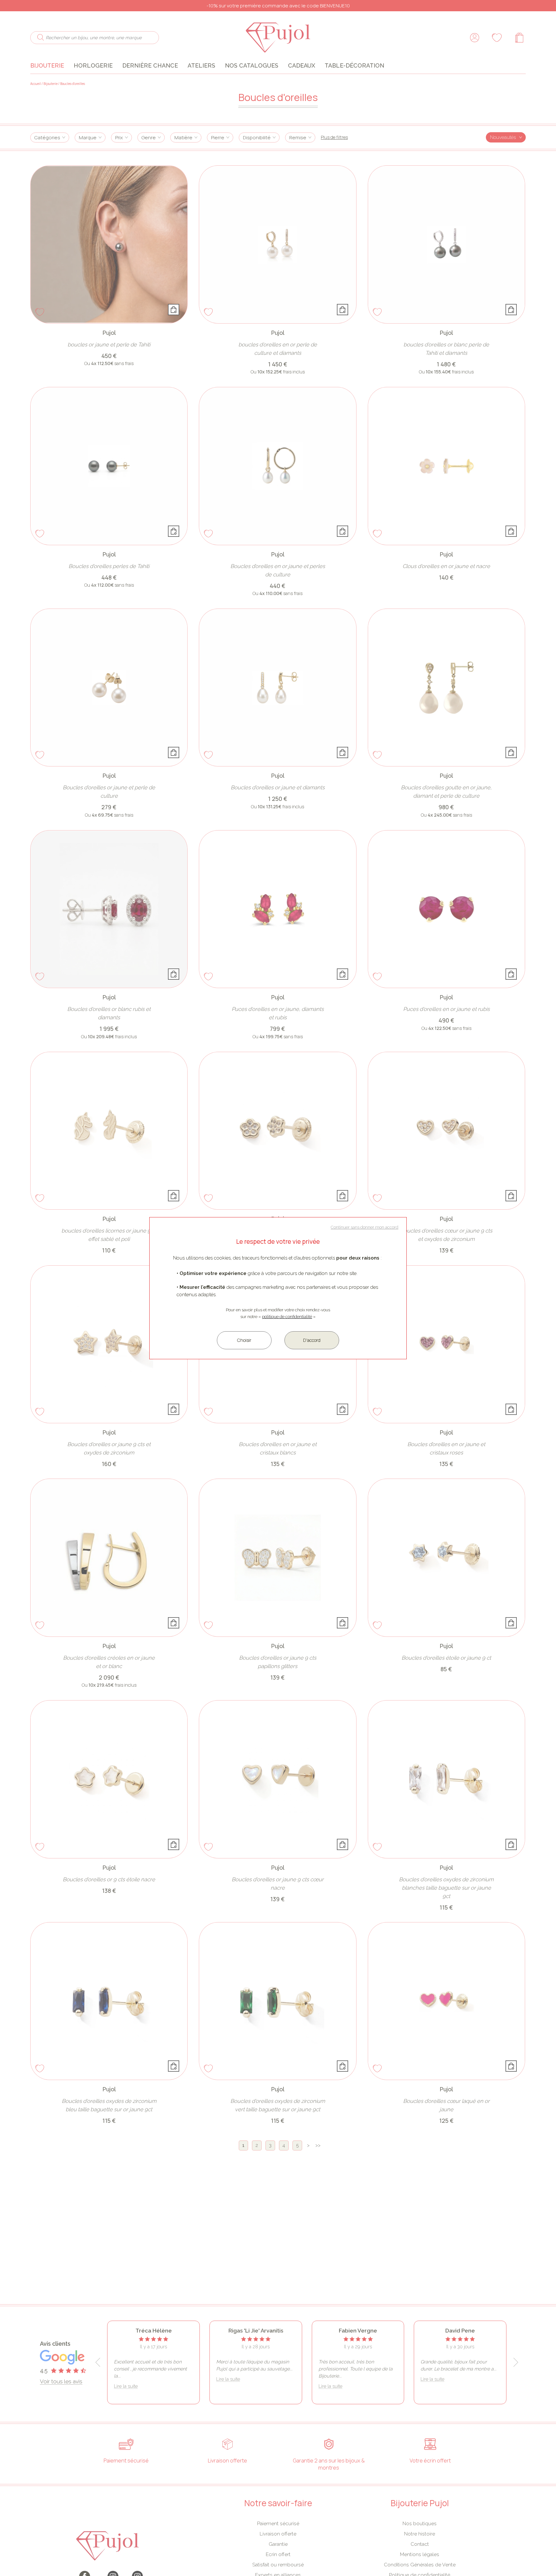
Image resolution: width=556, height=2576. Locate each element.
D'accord (312, 1340)
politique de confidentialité (287, 1317)
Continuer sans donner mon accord (365, 1227)
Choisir (244, 1340)
